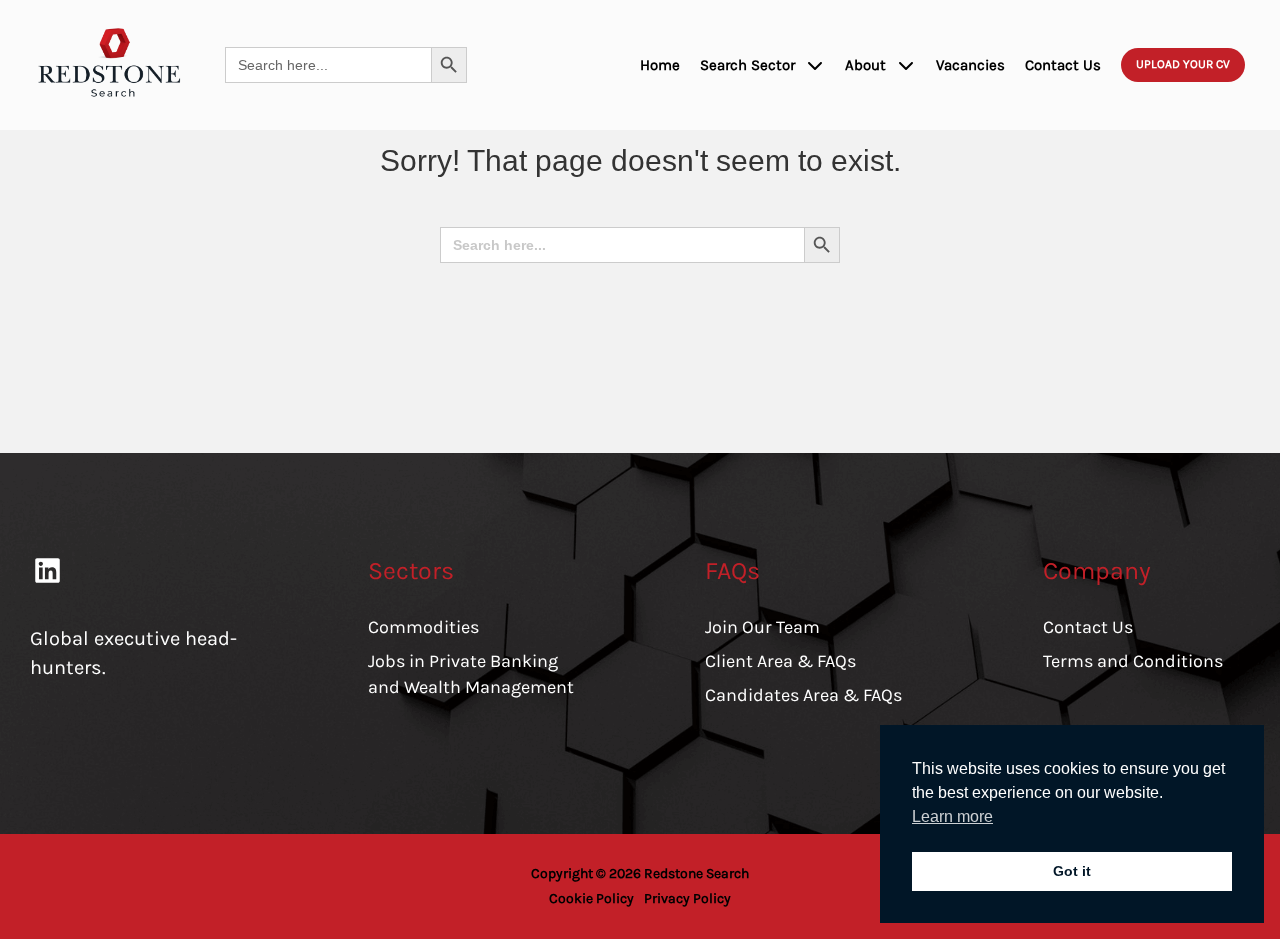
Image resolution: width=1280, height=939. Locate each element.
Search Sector (747, 65)
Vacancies (970, 65)
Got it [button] (1072, 871)
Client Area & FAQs (780, 661)
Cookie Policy (591, 898)
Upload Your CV (1183, 64)
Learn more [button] (952, 816)
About (865, 65)
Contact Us (1063, 65)
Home (660, 65)
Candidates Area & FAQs (803, 695)
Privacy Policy (687, 898)
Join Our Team (762, 627)
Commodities (423, 627)
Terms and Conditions (1133, 661)
